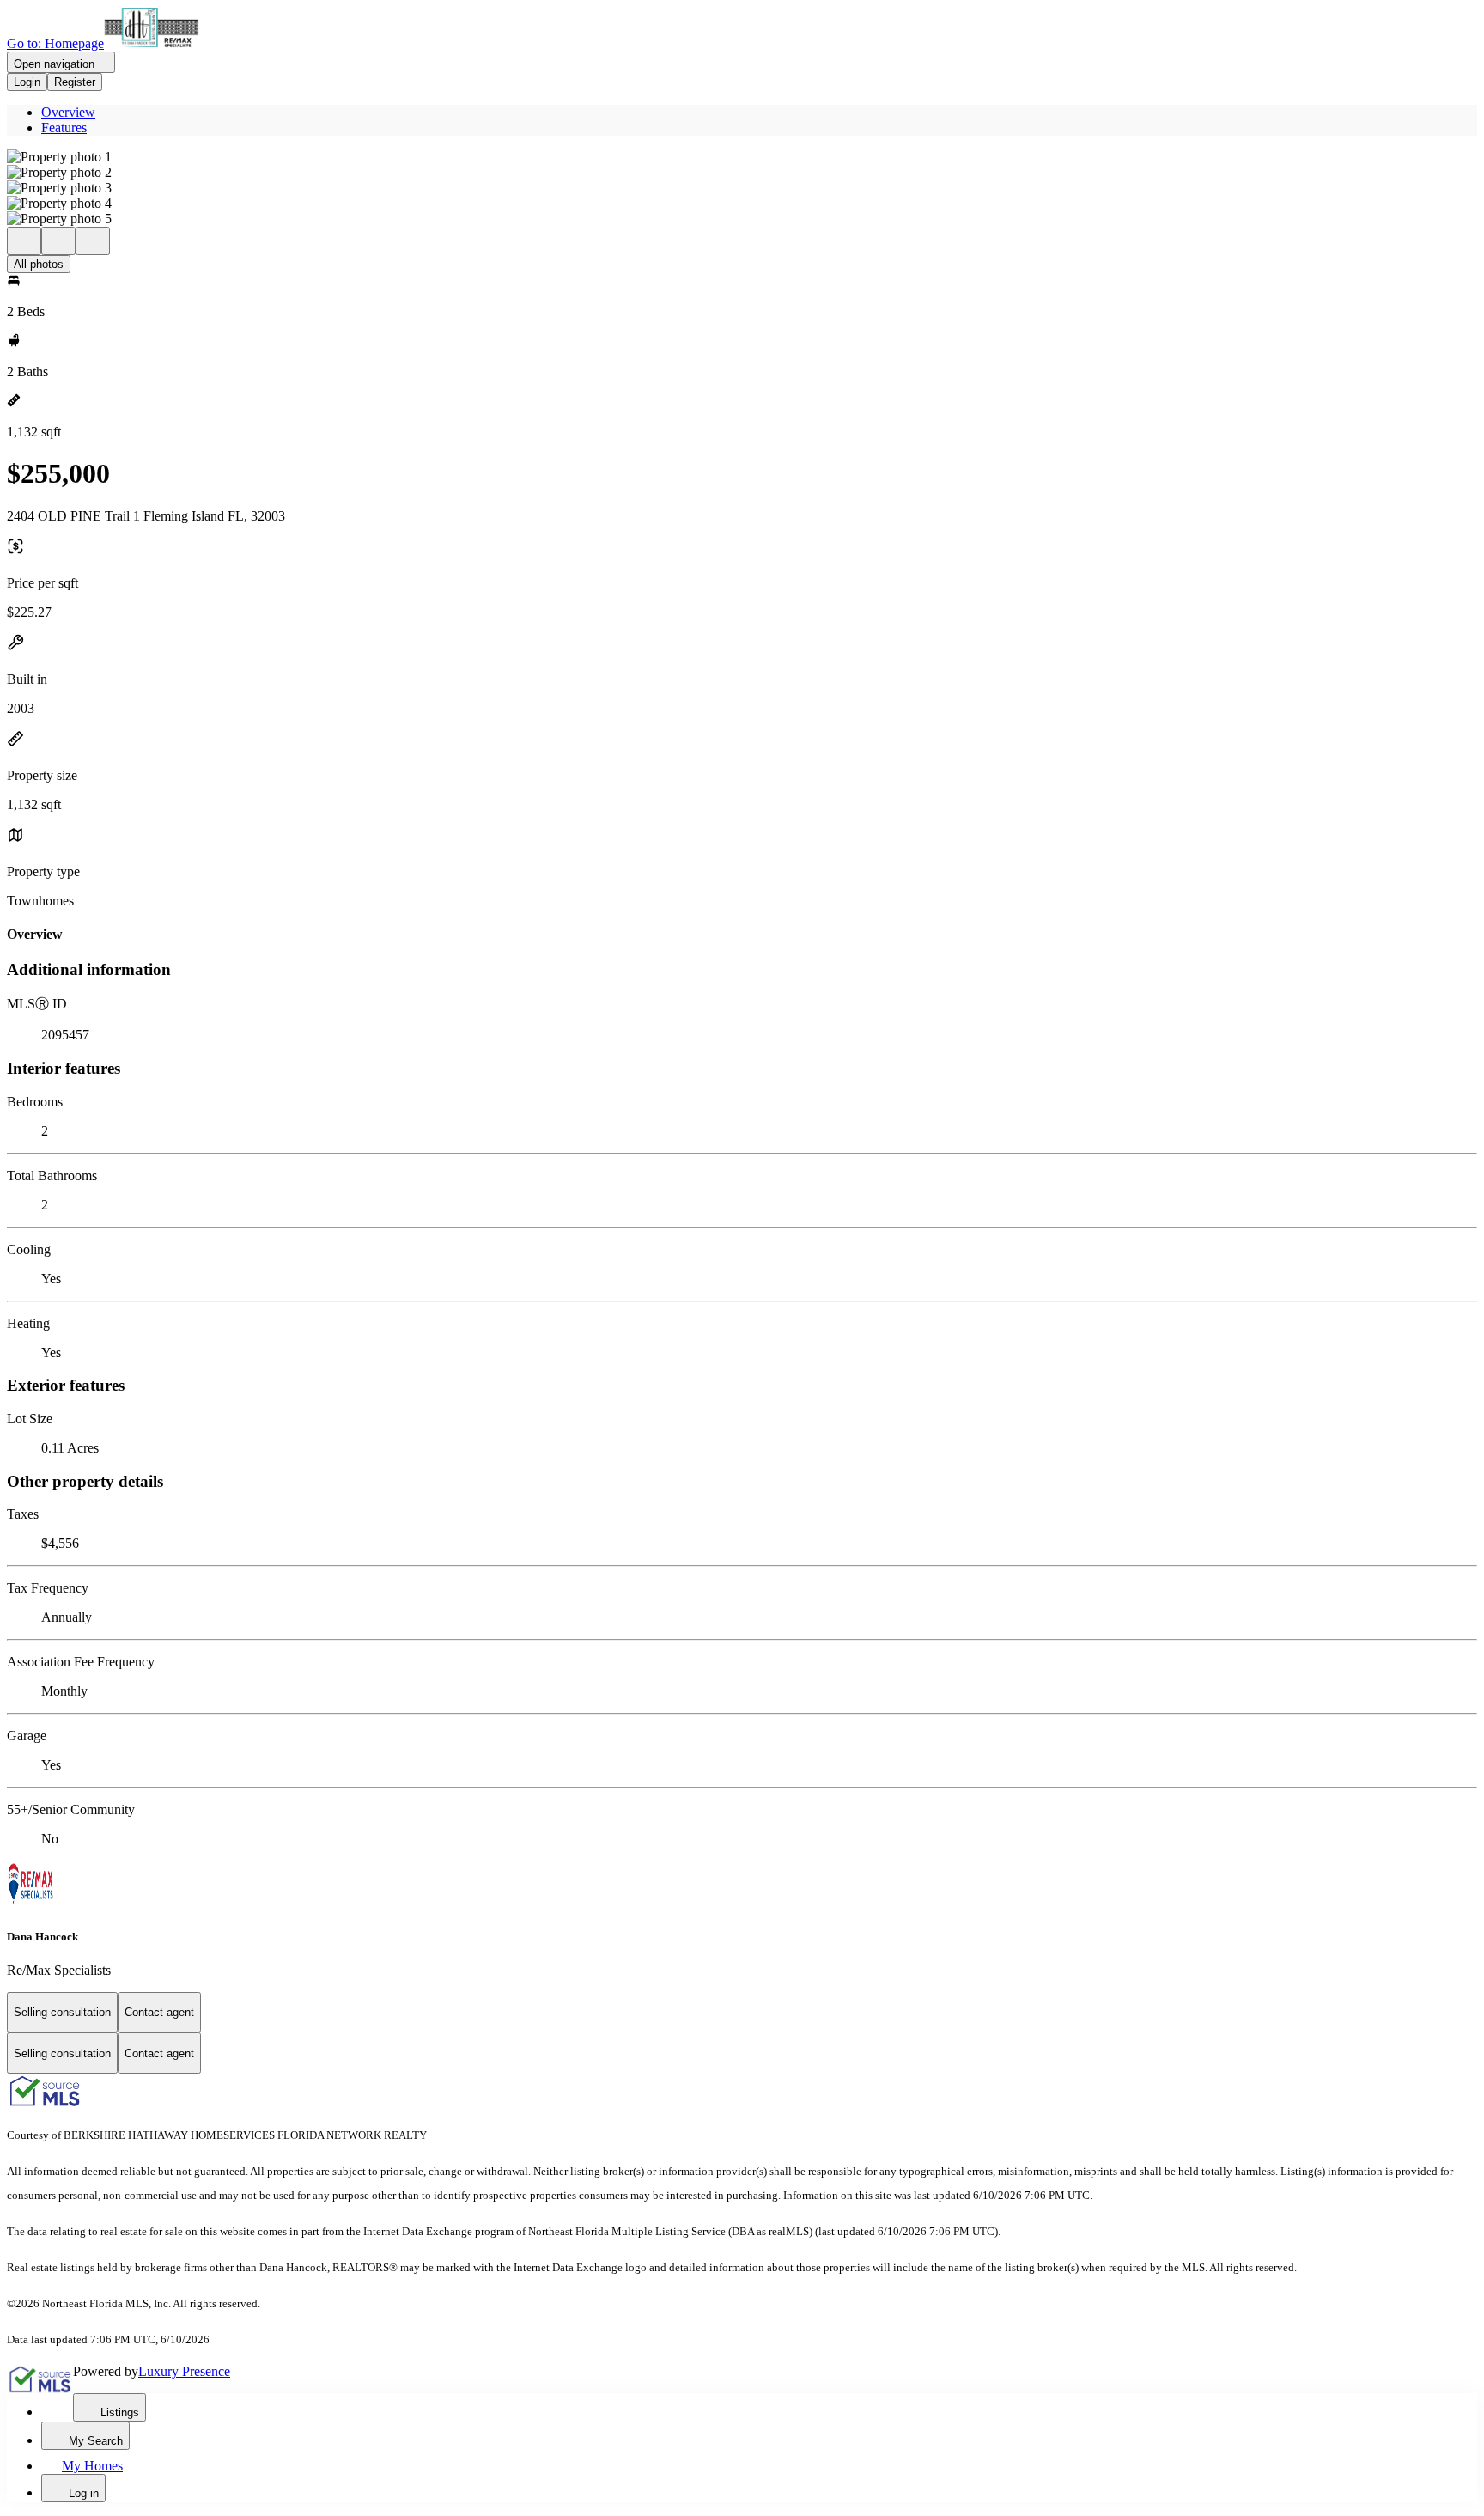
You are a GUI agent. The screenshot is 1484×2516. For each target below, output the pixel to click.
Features (64, 128)
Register (75, 82)
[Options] (24, 241)
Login (27, 82)
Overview (68, 112)
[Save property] (58, 241)
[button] (742, 157)
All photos (39, 264)
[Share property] (93, 241)
